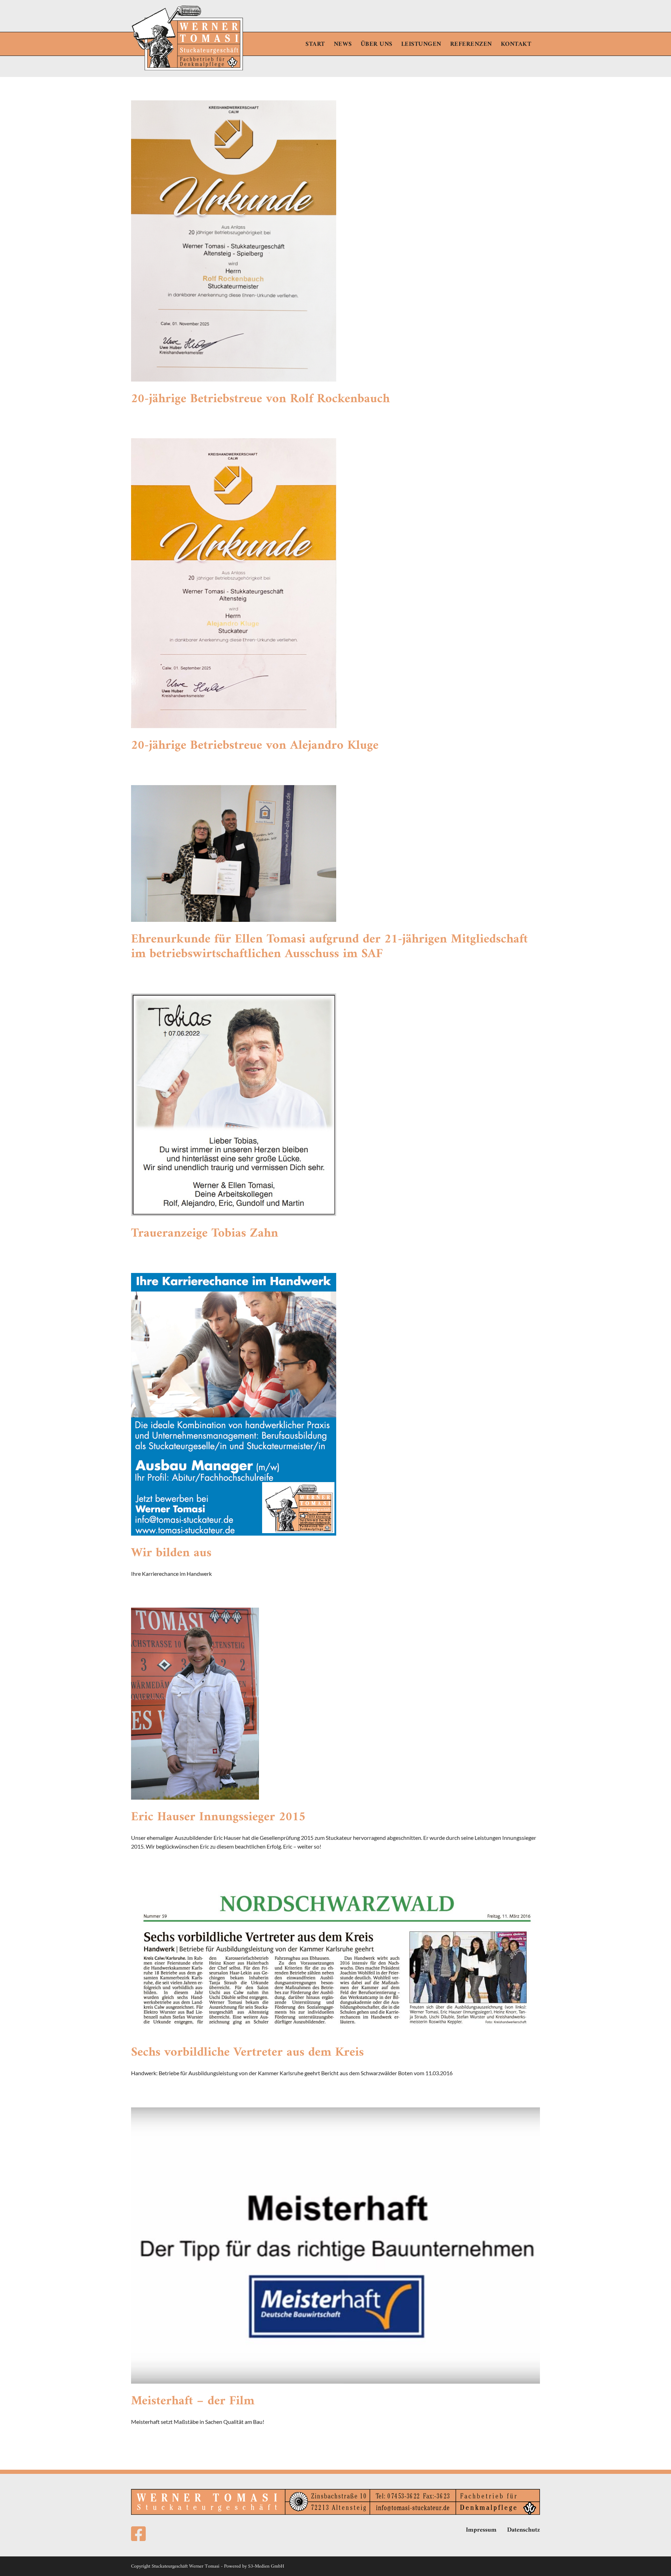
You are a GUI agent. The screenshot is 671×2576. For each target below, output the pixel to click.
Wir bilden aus (171, 1553)
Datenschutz (524, 2530)
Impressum (481, 2530)
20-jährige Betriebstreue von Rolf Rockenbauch (260, 399)
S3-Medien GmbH (266, 2566)
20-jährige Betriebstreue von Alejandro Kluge (255, 746)
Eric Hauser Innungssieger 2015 (218, 1817)
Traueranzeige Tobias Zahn (205, 1234)
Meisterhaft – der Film (193, 2401)
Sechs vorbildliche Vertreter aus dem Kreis (247, 2053)
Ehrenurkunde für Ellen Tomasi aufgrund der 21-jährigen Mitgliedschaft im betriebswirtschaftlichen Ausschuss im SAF (329, 947)
